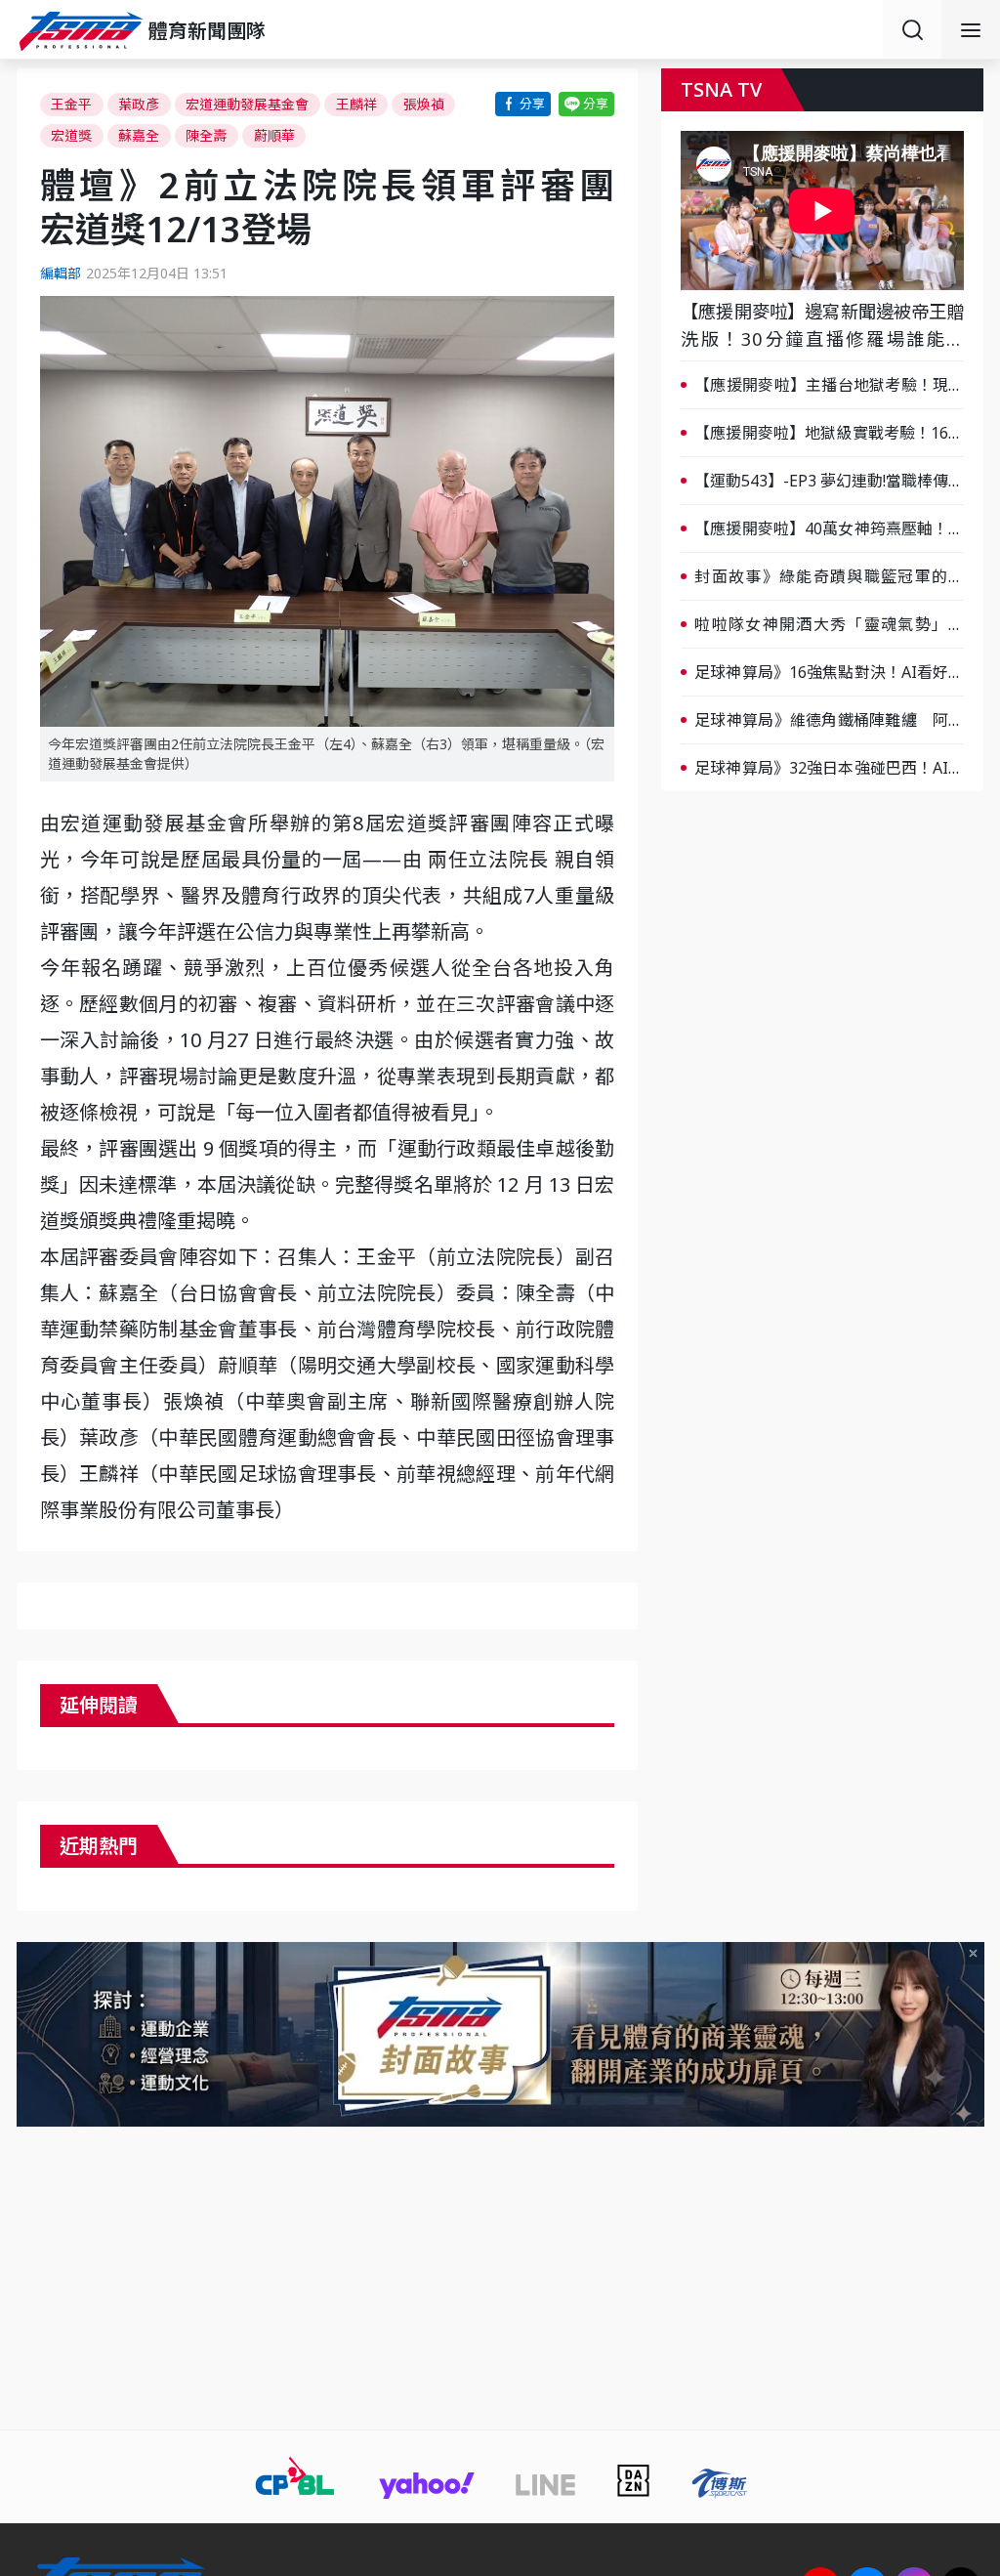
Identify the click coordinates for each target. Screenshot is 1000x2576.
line (586, 104)
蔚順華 (274, 135)
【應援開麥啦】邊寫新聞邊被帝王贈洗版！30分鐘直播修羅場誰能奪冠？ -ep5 (822, 325)
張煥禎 (424, 104)
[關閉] (973, 1953)
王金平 (71, 104)
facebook (523, 104)
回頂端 (961, 2299)
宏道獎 (71, 135)
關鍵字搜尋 (912, 29)
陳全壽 (206, 135)
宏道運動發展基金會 (247, 104)
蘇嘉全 (139, 135)
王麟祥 (356, 104)
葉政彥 (139, 104)
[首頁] (84, 31)
